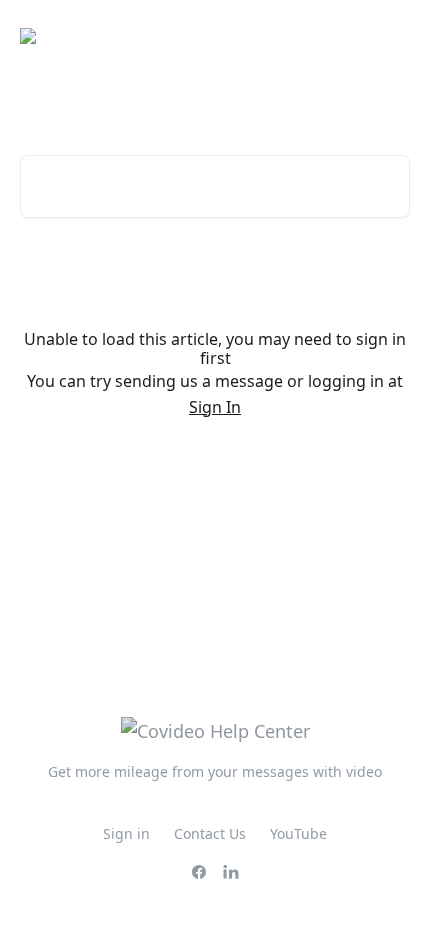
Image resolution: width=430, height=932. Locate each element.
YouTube (298, 833)
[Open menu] (392, 36)
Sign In (215, 407)
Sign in (126, 833)
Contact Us (210, 833)
